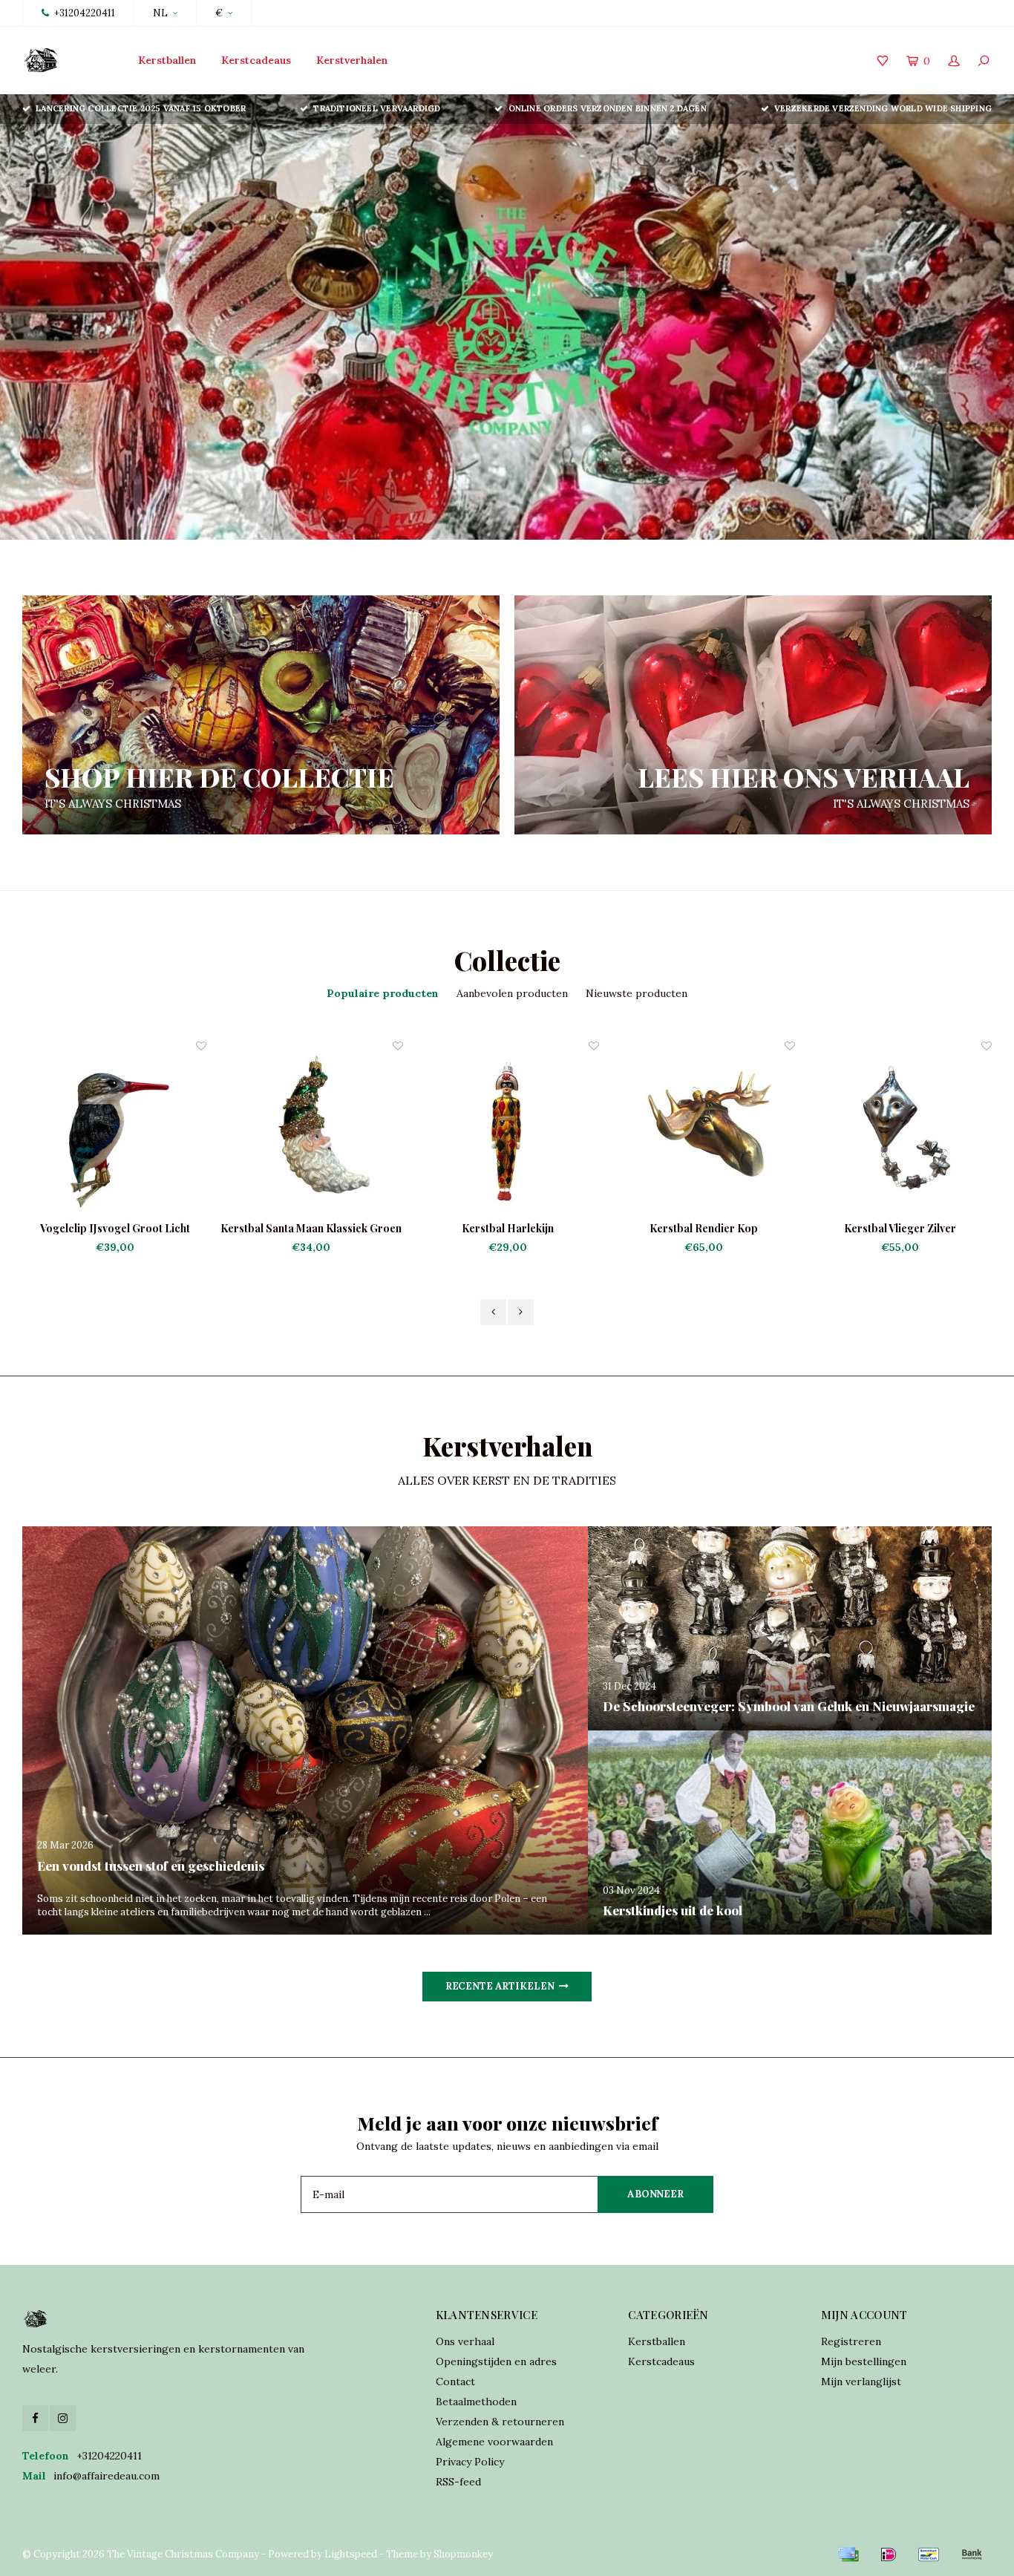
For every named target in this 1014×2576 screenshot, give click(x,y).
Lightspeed (351, 2554)
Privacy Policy (470, 2462)
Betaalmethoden (476, 2402)
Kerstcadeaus (256, 60)
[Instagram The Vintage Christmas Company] (63, 2418)
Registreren (851, 2341)
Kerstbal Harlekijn (311, 1228)
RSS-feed (458, 2482)
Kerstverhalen (352, 60)
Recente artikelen (500, 1986)
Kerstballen (167, 60)
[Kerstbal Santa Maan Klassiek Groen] (114, 1130)
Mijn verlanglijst (861, 2382)
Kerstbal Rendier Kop (507, 1228)
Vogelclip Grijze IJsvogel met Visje (899, 1228)
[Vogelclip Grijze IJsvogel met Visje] (900, 1130)
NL (160, 13)
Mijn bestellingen (864, 2361)
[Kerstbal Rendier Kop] (507, 1130)
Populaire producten (383, 993)
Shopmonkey (463, 2554)
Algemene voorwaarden (494, 2442)
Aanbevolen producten (512, 993)
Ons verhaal (465, 2341)
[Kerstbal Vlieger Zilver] (703, 1130)
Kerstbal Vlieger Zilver (703, 1228)
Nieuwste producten (637, 993)
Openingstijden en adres (496, 2361)
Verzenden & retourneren (500, 2422)
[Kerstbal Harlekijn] (311, 1130)
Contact (455, 2382)
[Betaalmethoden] (848, 2554)
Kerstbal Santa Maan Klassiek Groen (114, 1228)
